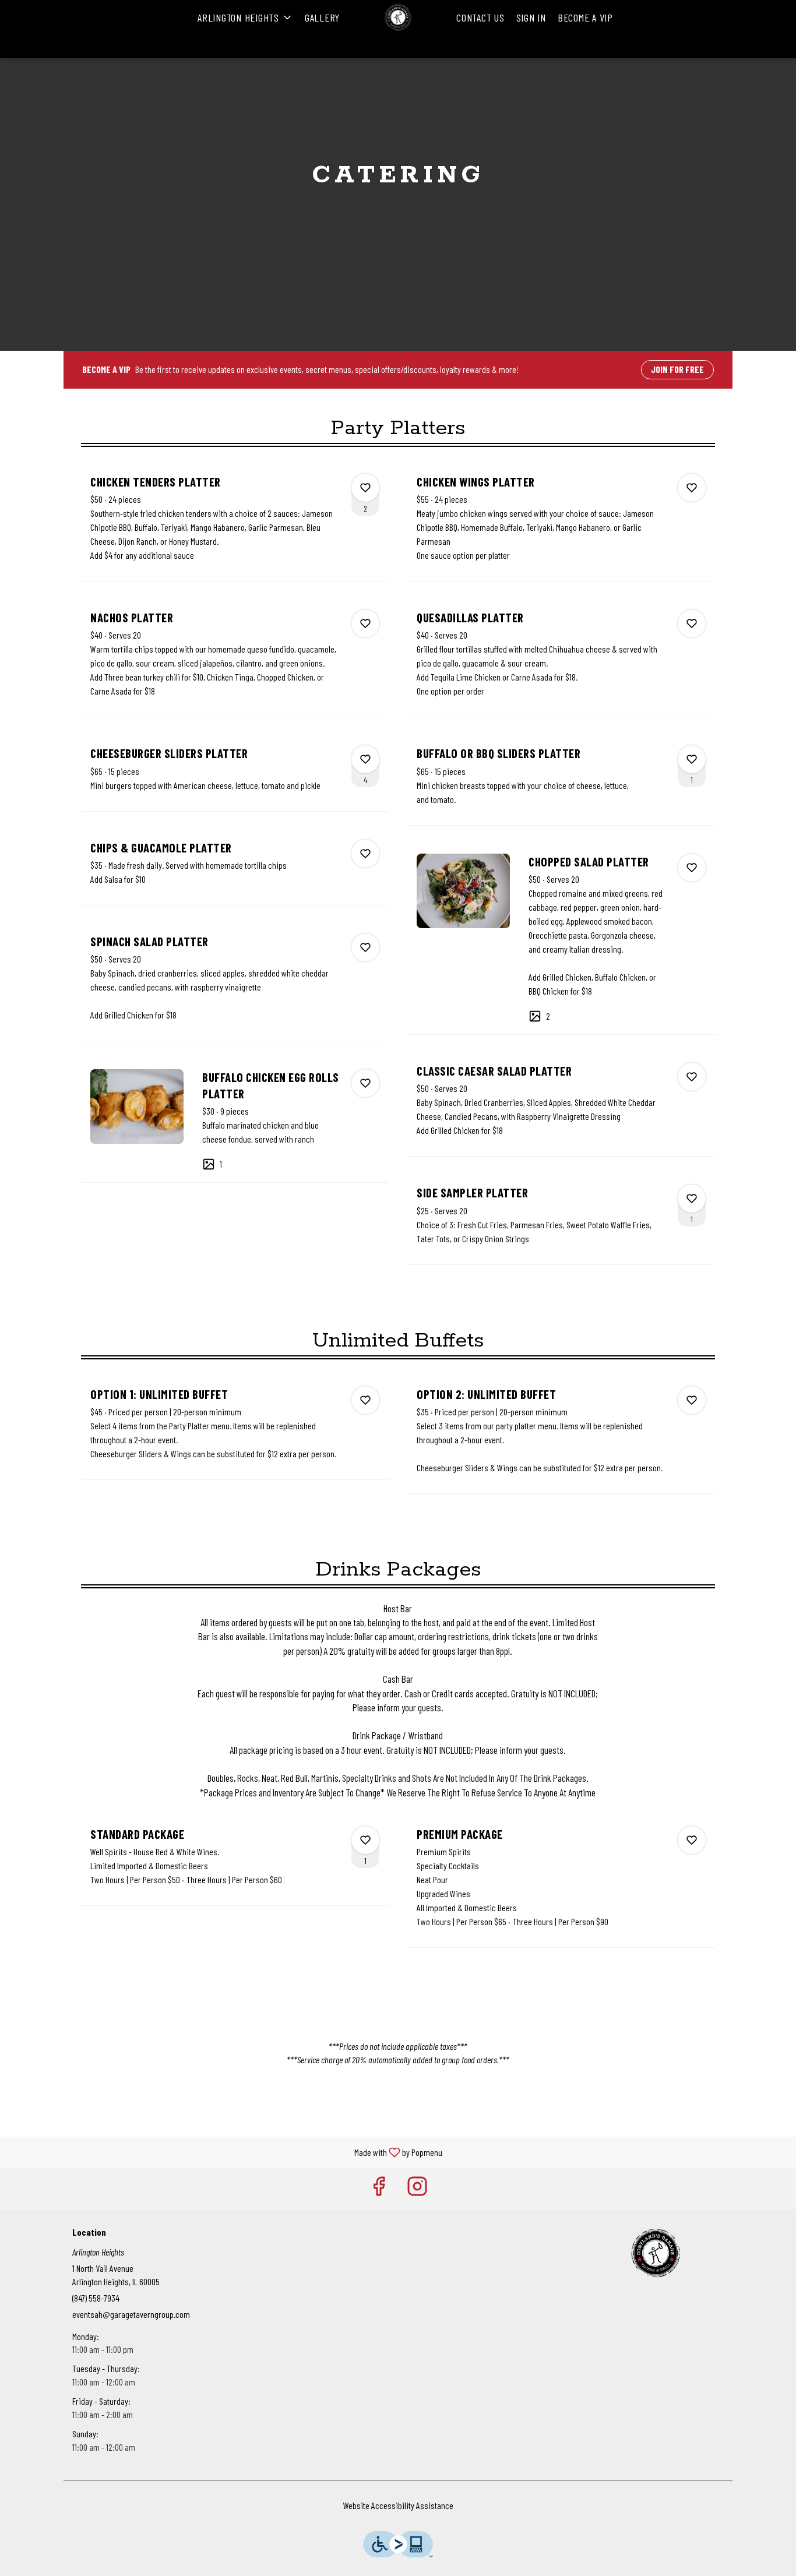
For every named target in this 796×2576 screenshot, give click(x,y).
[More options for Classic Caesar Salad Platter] (692, 1077)
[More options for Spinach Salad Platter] (365, 947)
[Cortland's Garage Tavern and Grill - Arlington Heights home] (398, 17)
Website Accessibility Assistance (398, 2505)
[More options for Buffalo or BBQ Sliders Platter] (692, 759)
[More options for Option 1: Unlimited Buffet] (365, 1400)
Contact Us (480, 17)
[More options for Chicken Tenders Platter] (365, 488)
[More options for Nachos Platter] (365, 623)
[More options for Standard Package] (365, 1840)
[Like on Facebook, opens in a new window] (379, 2188)
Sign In (531, 17)
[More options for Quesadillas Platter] (692, 623)
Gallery (322, 17)
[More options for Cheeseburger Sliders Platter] (365, 759)
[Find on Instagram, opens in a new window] (417, 2188)
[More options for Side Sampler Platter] (692, 1199)
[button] (245, 17)
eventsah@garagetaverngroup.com (131, 2314)
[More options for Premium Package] (692, 1840)
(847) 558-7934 (96, 2298)
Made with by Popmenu (226, 2152)
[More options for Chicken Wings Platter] (692, 488)
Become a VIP (585, 17)
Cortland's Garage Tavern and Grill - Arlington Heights (656, 2253)
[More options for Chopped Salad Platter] (692, 868)
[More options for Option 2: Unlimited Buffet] (692, 1400)
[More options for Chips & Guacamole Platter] (365, 854)
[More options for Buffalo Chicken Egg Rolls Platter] (365, 1083)
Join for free (677, 369)
